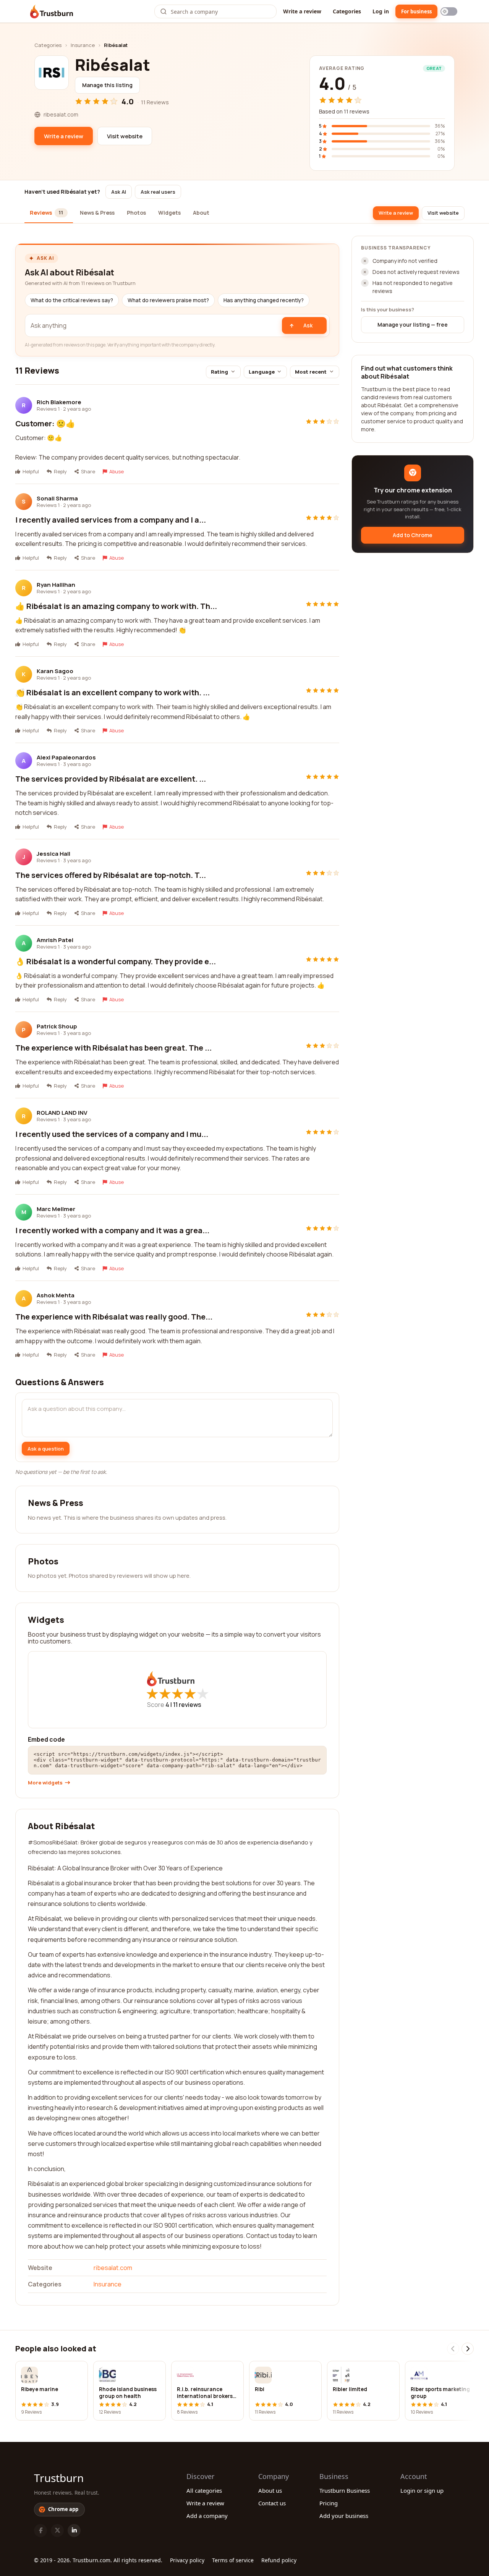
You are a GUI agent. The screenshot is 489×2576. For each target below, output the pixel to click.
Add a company (207, 2516)
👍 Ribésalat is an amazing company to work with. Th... (116, 606)
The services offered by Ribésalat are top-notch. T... (111, 875)
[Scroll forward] (468, 2349)
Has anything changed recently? (264, 300)
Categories (347, 11)
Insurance (83, 45)
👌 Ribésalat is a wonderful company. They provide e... (116, 961)
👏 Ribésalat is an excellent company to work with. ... (113, 692)
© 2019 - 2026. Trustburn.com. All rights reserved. (98, 2560)
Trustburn (59, 2478)
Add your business (344, 2516)
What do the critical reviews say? (72, 300)
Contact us (272, 2503)
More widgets (45, 1783)
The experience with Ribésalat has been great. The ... (113, 1048)
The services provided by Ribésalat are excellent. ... (111, 779)
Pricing (329, 2503)
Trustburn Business (345, 2490)
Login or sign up (422, 2490)
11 (187, 1705)
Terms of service (233, 2560)
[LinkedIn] (74, 2531)
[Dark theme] (449, 11)
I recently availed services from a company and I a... (111, 520)
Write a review (302, 11)
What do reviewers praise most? (168, 300)
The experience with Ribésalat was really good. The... (114, 1317)
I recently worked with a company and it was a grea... (112, 1230)
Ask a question (46, 1449)
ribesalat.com (113, 2268)
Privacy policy (187, 2560)
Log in (381, 11)
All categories (204, 2490)
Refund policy (279, 2560)
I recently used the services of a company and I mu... (112, 1134)
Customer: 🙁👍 (45, 423)
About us (270, 2490)
